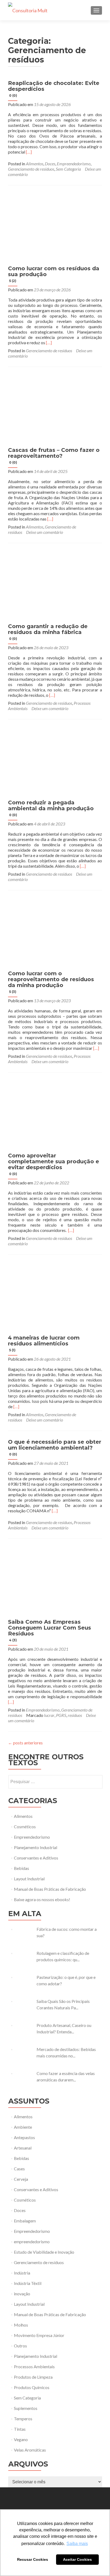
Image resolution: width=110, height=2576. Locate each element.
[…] (29, 152)
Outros (20, 2346)
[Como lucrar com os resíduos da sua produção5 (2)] (55, 226)
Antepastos (24, 2137)
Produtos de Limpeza (33, 2377)
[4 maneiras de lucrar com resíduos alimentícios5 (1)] (55, 1295)
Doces (50, 164)
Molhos (21, 2325)
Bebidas (21, 1868)
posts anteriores (25, 1743)
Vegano (21, 2439)
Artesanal (23, 2148)
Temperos (23, 2419)
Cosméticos (25, 1827)
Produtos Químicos (32, 2387)
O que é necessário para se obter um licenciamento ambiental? (55, 1447)
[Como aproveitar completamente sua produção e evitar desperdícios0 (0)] (55, 1113)
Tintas (20, 2429)
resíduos (75, 1715)
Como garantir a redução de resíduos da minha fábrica (48, 632)
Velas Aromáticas (30, 2450)
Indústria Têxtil (28, 2283)
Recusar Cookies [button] (33, 2559)
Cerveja (21, 2179)
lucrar (49, 1715)
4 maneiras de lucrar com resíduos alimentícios (44, 1343)
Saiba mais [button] (77, 2544)
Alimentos (35, 164)
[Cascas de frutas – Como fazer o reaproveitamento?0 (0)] (55, 408)
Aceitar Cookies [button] (77, 2559)
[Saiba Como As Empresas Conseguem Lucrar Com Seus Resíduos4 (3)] (55, 1579)
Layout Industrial (29, 1879)
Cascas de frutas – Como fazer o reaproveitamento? (54, 456)
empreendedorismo (32, 2242)
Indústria (22, 2273)
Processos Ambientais (34, 2366)
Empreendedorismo (74, 164)
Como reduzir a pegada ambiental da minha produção (51, 808)
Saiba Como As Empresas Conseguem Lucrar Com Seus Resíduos (50, 1630)
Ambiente (23, 2127)
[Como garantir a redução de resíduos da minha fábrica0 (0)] (55, 584)
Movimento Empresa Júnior (39, 2335)
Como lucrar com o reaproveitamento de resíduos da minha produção (51, 982)
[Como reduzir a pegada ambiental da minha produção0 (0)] (55, 760)
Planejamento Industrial (36, 1847)
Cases (19, 2169)
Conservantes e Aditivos (36, 1858)
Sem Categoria (68, 169)
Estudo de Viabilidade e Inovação (44, 2252)
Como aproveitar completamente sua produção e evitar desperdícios (54, 1164)
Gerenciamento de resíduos (31, 169)
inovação (22, 2294)
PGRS (61, 1715)
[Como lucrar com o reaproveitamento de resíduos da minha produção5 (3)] (55, 931)
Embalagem (25, 2221)
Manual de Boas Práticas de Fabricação (50, 1889)
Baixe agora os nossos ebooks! (42, 1899)
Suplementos (26, 2408)
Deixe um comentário (45, 532)
